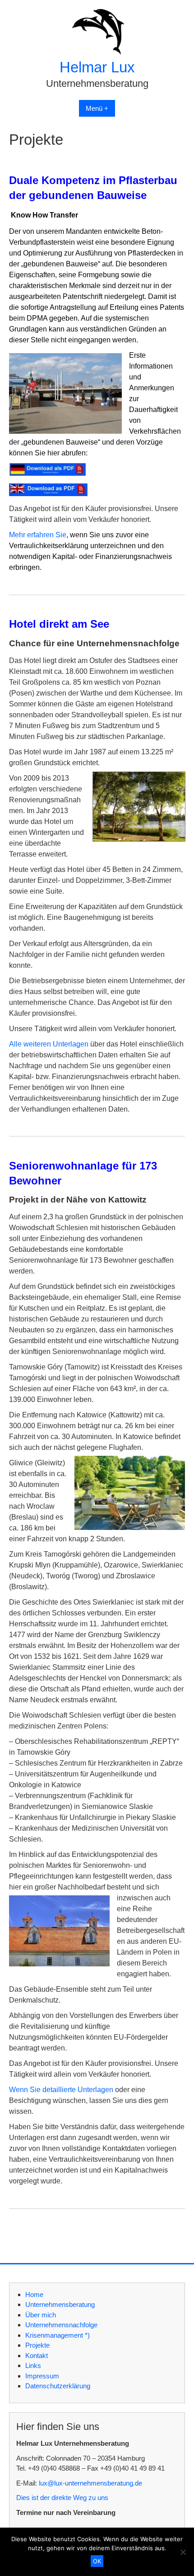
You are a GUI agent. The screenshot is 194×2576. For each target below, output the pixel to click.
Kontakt (37, 2356)
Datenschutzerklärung (58, 2386)
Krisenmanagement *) (58, 2335)
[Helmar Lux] (97, 52)
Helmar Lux (97, 67)
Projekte (37, 2345)
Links (33, 2365)
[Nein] (183, 2552)
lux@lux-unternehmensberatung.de (90, 2483)
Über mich (41, 2315)
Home (34, 2294)
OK (97, 2561)
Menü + (97, 108)
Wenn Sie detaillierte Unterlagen (61, 2090)
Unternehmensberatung (60, 2304)
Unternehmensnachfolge (61, 2325)
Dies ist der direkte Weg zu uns (62, 2498)
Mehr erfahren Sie (38, 535)
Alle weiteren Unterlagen (49, 1044)
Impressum (42, 2376)
